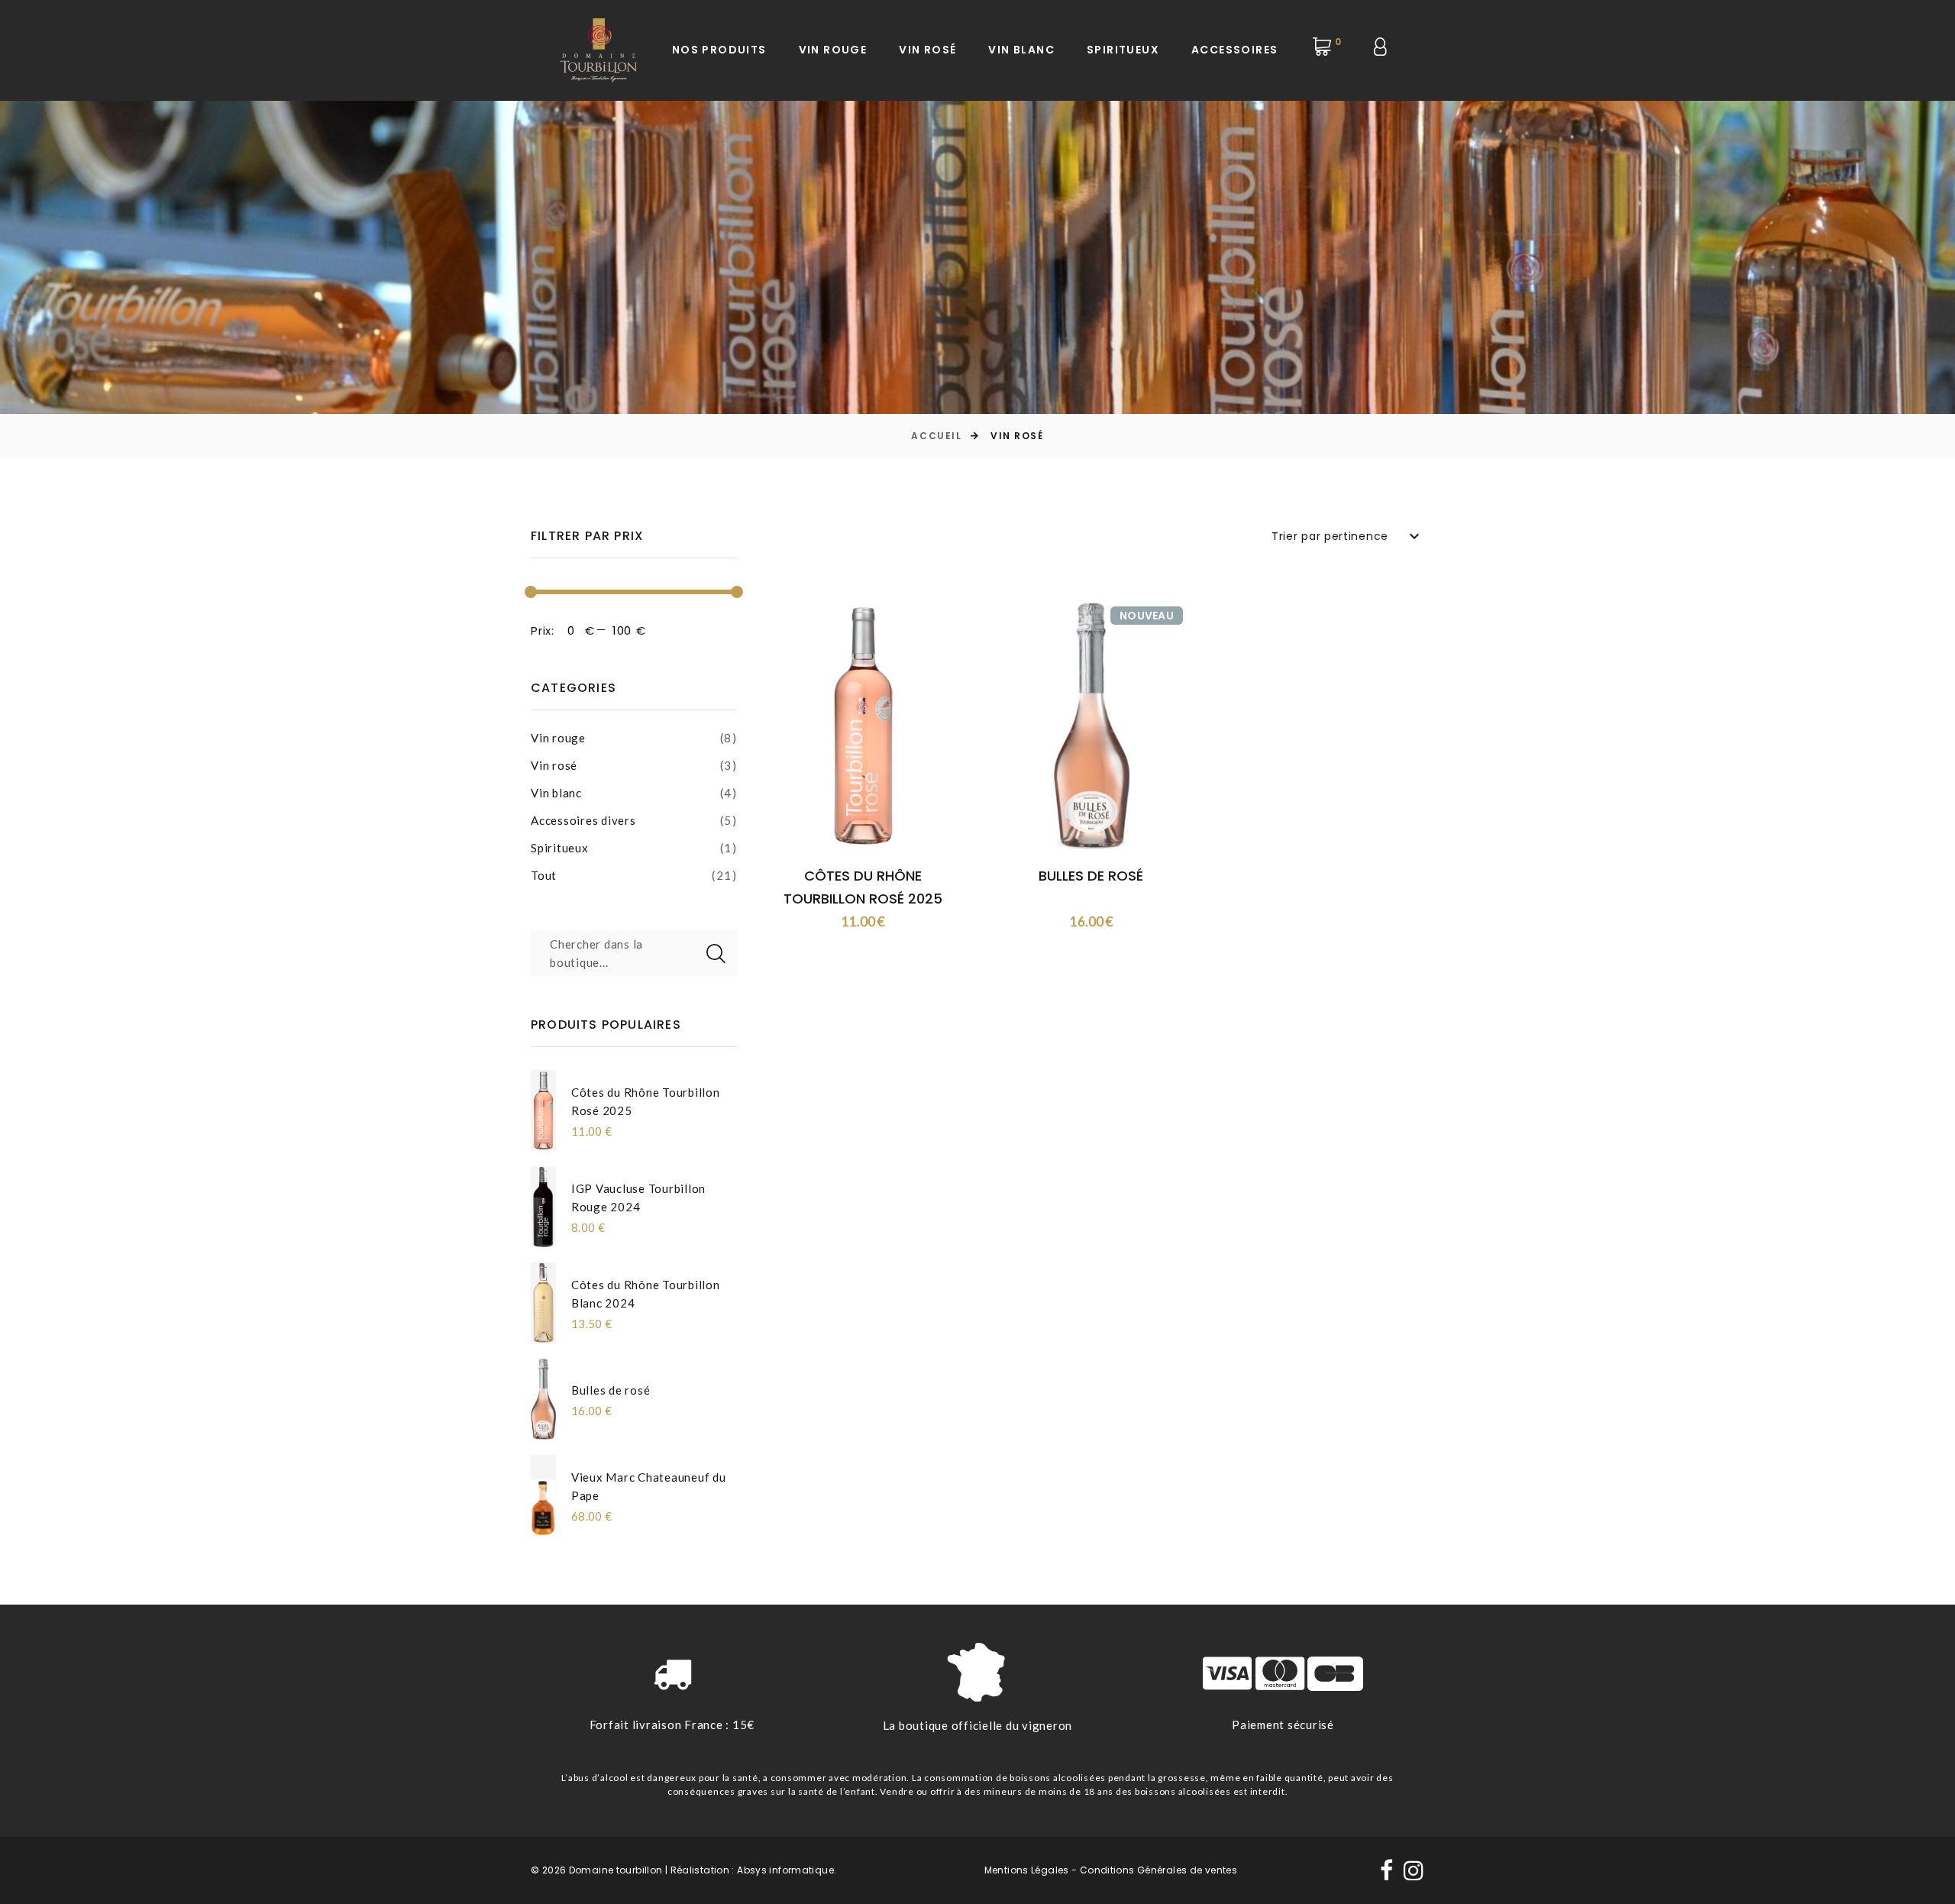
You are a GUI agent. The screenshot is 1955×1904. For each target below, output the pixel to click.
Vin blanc (556, 793)
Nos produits (719, 50)
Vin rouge (558, 738)
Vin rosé (554, 765)
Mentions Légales (1027, 1870)
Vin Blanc (1021, 50)
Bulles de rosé (611, 1390)
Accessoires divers (583, 820)
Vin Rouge (833, 50)
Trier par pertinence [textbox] (1330, 536)
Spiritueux (1123, 50)
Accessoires (1234, 50)
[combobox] (1348, 536)
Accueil (936, 436)
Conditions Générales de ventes (1158, 1870)
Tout (544, 875)
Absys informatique (785, 1870)
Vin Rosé (927, 50)
